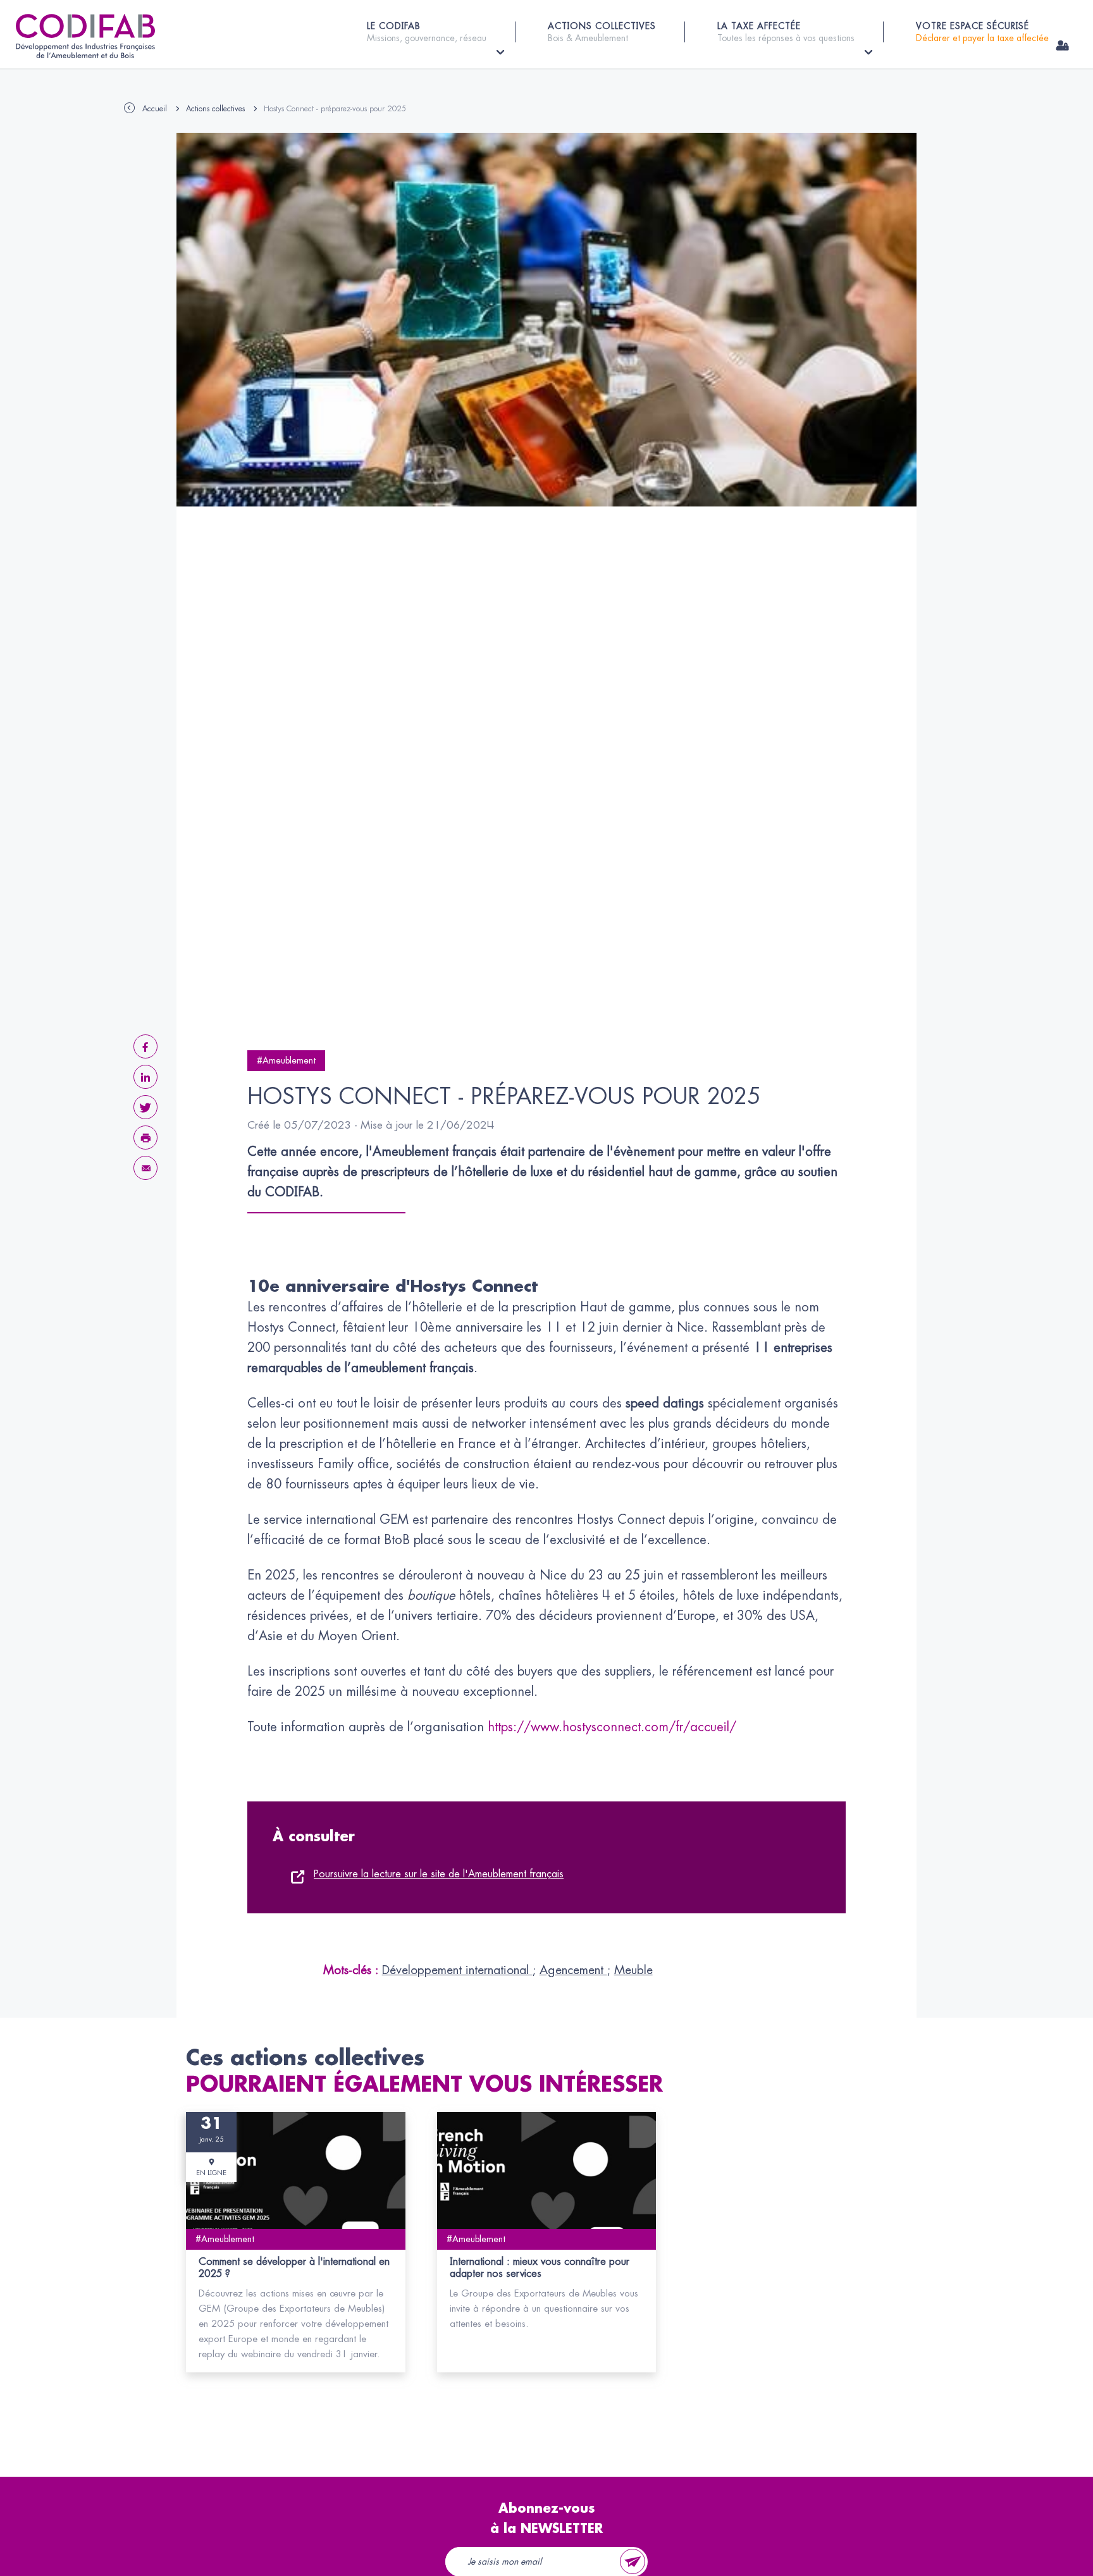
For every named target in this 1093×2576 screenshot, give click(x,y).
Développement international (457, 1970)
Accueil (155, 109)
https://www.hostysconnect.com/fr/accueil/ (612, 1727)
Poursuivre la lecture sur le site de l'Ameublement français (439, 1874)
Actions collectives (215, 109)
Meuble (633, 1970)
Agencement (573, 1970)
